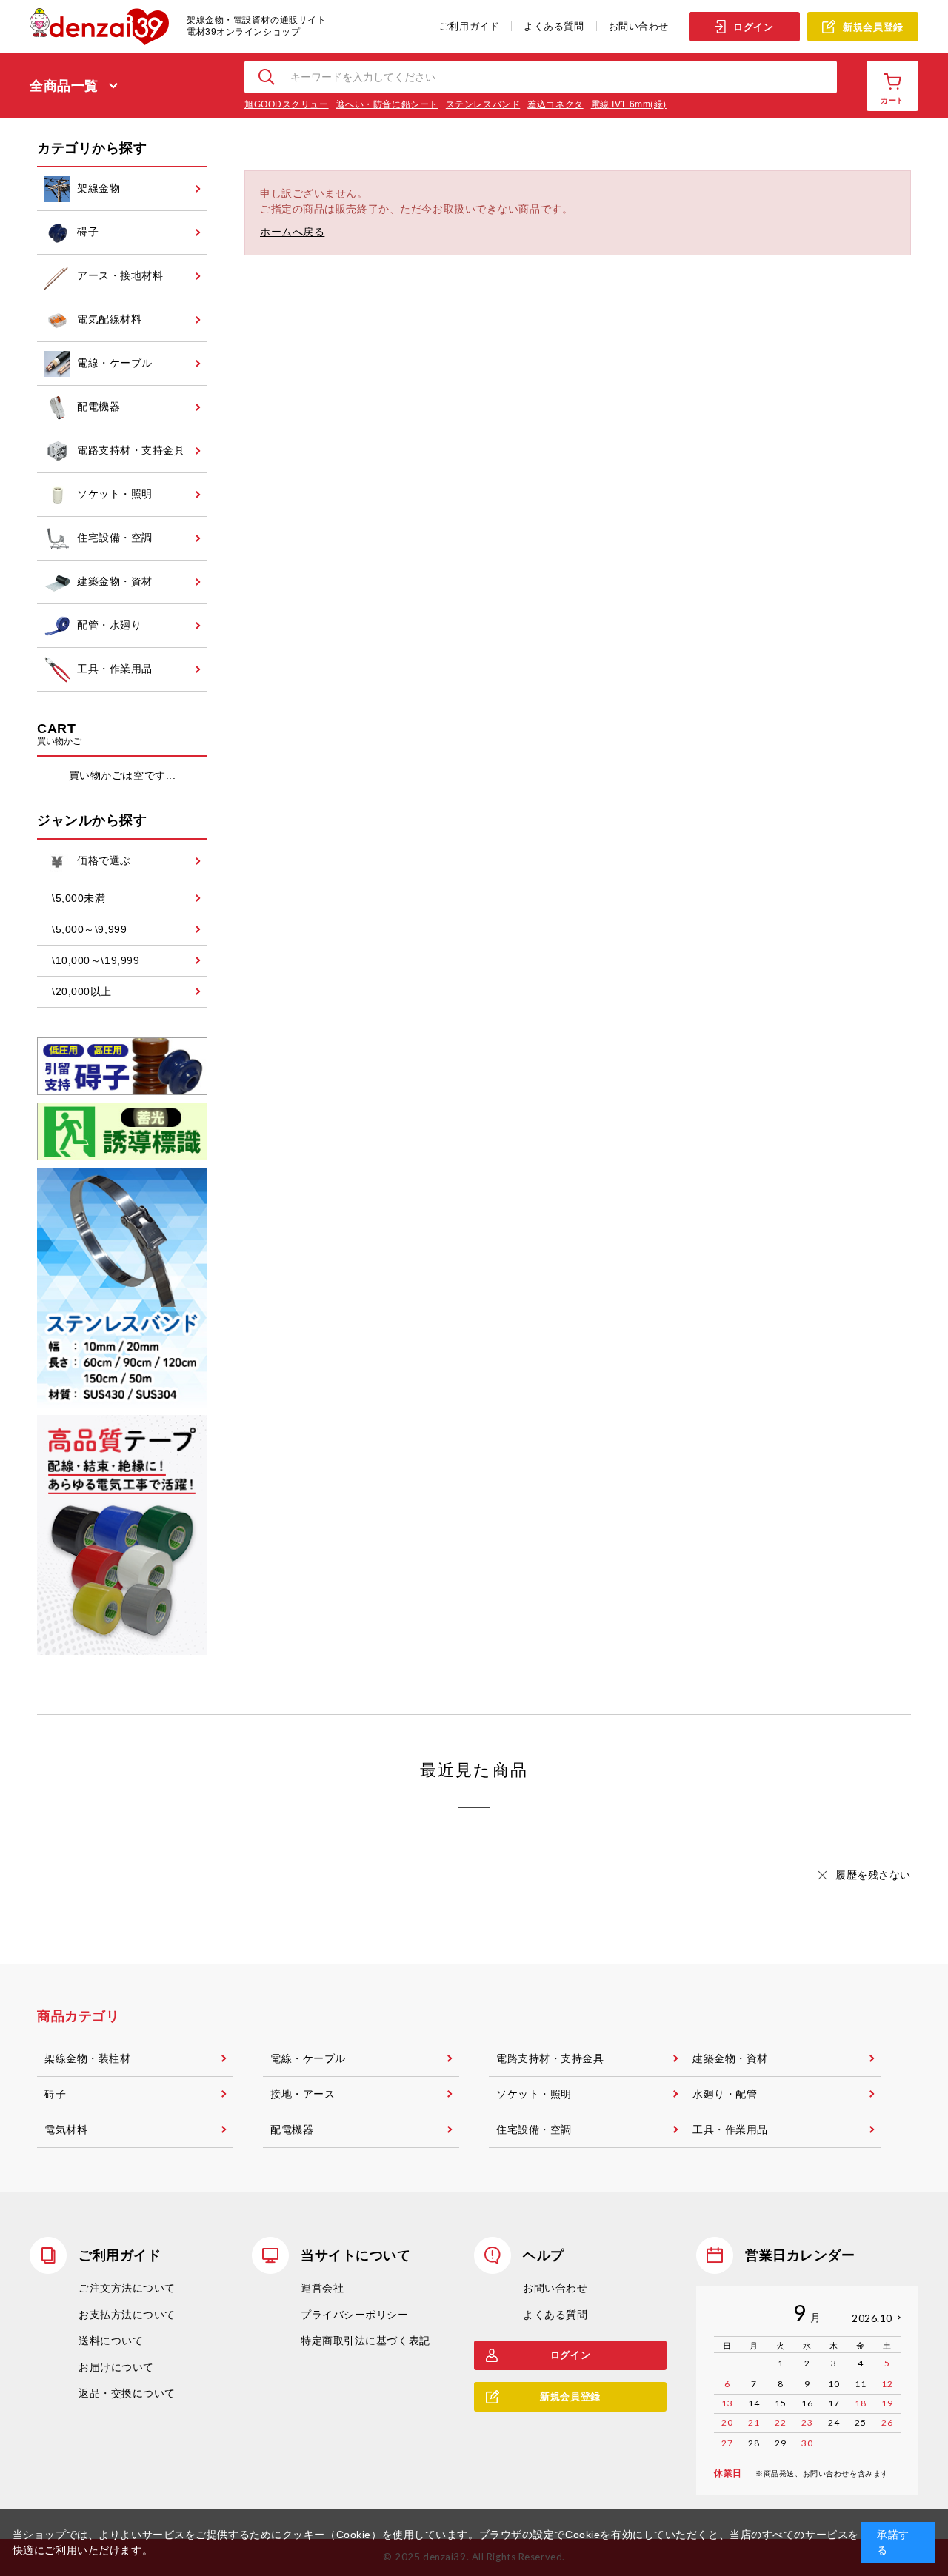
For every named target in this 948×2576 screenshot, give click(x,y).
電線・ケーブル (308, 2058)
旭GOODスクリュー (287, 104)
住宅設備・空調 (534, 2130)
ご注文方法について (127, 2288)
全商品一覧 (64, 86)
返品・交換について (127, 2393)
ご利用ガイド (469, 26)
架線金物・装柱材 (87, 2058)
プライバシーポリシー (355, 2315)
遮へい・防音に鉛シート (387, 104)
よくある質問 (554, 26)
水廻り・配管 (725, 2094)
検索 (267, 77)
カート (892, 100)
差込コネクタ (555, 104)
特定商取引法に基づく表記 (365, 2341)
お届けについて (116, 2367)
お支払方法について (127, 2315)
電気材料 (66, 2130)
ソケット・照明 (534, 2094)
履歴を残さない (873, 1875)
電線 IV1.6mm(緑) (629, 104)
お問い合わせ (639, 26)
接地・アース (303, 2094)
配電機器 (292, 2130)
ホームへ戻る (292, 232)
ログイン (753, 27)
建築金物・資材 (730, 2058)
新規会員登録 (873, 27)
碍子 (55, 2094)
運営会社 (322, 2288)
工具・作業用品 (730, 2130)
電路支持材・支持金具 (550, 2058)
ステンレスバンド (483, 104)
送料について (111, 2341)
